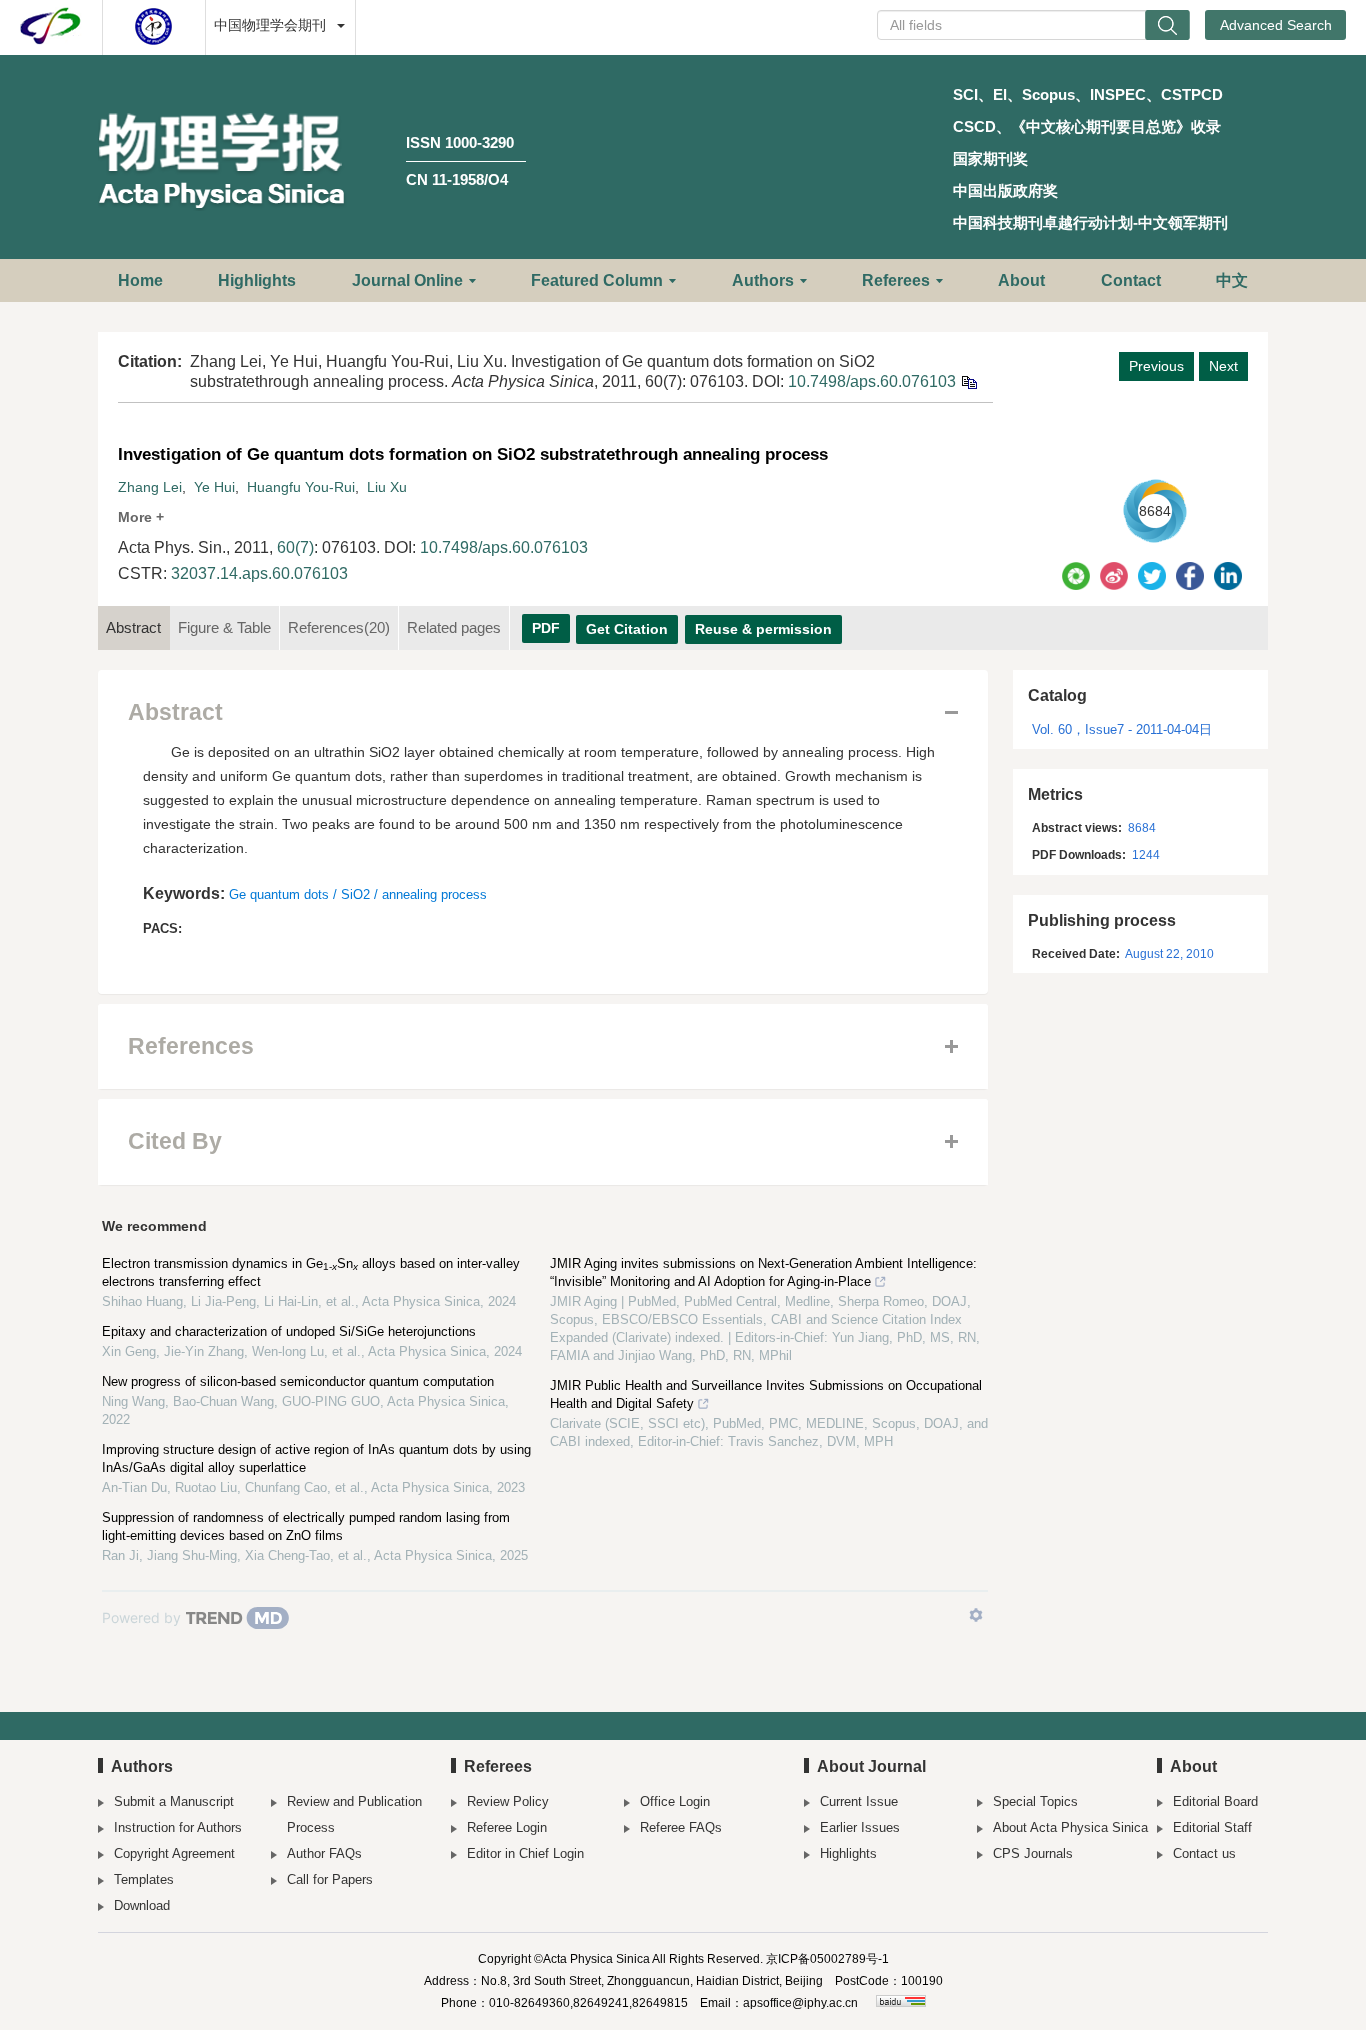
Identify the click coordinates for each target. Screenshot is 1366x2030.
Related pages (454, 627)
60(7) (295, 547)
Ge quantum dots (279, 894)
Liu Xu (387, 487)
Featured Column (597, 280)
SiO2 (355, 894)
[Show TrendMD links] (976, 1615)
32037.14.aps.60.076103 (259, 573)
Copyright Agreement (174, 1853)
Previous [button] (1156, 366)
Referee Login (507, 1827)
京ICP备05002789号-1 (827, 1959)
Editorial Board (1215, 1801)
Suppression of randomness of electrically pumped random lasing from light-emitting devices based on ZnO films (306, 1526)
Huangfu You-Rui (301, 487)
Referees (896, 280)
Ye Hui (214, 487)
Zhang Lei (150, 487)
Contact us (1204, 1853)
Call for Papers (330, 1879)
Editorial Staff (1212, 1827)
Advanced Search (1276, 25)
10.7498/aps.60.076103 (872, 381)
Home (140, 280)
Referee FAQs (681, 1827)
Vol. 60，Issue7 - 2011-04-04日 (1122, 729)
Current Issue (859, 1801)
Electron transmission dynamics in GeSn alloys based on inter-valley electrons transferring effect (311, 1272)
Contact (1131, 280)
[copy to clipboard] (968, 381)
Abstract (133, 627)
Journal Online (407, 280)
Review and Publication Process (354, 1814)
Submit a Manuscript (174, 1801)
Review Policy (508, 1801)
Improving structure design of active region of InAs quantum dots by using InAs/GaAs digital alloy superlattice (316, 1458)
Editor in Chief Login (525, 1853)
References (339, 627)
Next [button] (1223, 366)
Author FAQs (324, 1853)
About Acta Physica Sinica (1070, 1827)
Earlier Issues (860, 1827)
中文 (1232, 280)
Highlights (257, 280)
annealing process (434, 894)
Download (142, 1905)
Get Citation (627, 629)
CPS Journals (1033, 1853)
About (1021, 280)
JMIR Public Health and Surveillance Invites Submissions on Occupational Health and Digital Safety (766, 1394)
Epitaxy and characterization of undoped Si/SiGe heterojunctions (289, 1331)
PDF (546, 628)
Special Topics (1035, 1801)
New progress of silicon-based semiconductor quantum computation (298, 1381)
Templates (144, 1879)
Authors (763, 280)
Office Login (675, 1801)
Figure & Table (224, 627)
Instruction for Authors (178, 1827)
